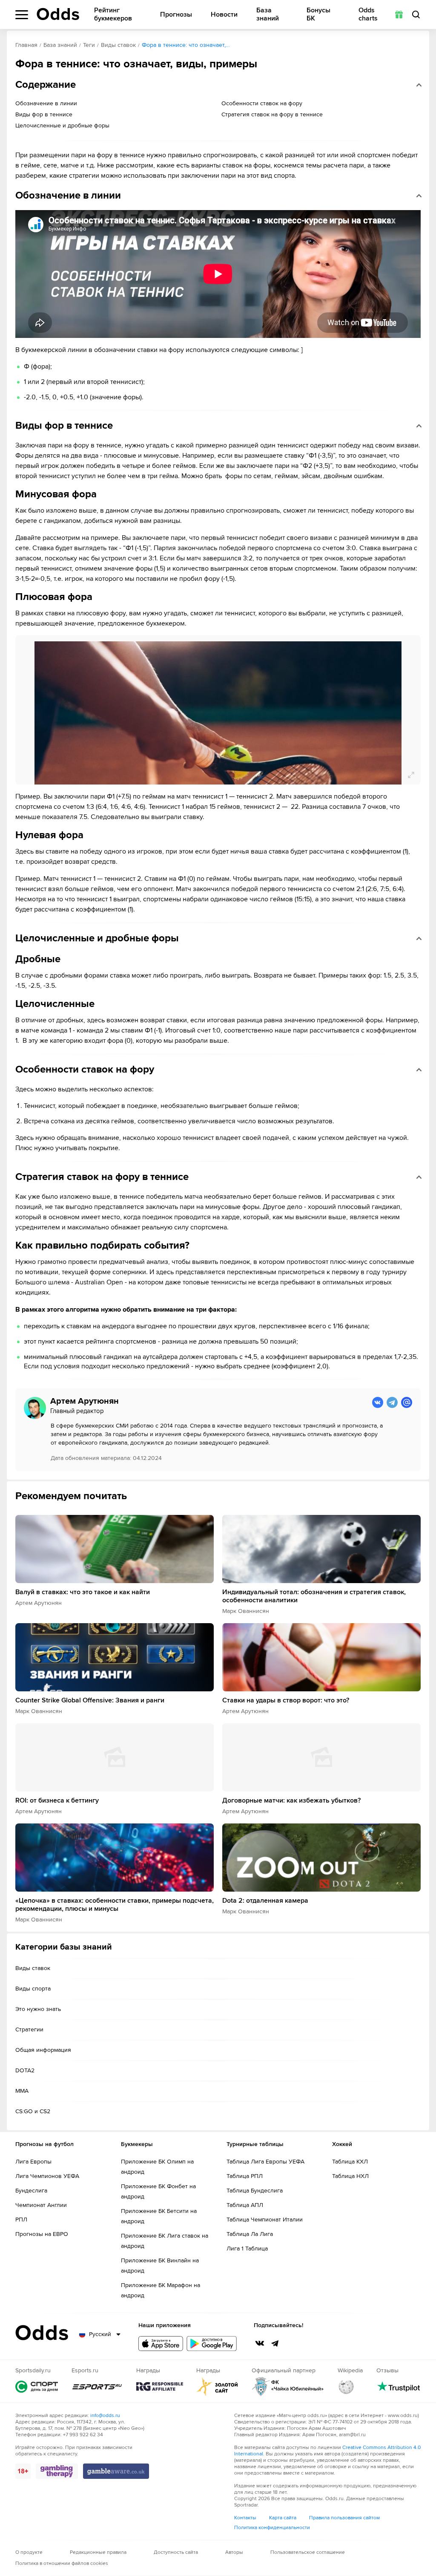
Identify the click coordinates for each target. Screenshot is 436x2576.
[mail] (407, 1402)
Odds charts (368, 14)
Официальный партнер (288, 2387)
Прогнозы (176, 15)
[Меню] (22, 15)
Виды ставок (118, 45)
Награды (160, 2387)
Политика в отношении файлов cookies (62, 2563)
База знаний (268, 14)
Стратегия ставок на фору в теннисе (272, 114)
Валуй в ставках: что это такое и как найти (83, 1592)
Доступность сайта (176, 2552)
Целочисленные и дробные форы (62, 125)
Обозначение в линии (46, 103)
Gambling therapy (57, 2471)
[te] (392, 1402)
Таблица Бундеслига (255, 2191)
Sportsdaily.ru (37, 2387)
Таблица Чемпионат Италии (265, 2220)
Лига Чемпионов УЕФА (47, 2176)
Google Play (212, 2344)
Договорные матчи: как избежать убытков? (291, 1801)
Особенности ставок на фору (262, 103)
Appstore (161, 2344)
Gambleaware (116, 2471)
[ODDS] (58, 14)
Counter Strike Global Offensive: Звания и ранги (90, 1701)
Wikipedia (346, 2387)
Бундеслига (31, 2191)
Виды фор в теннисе (44, 114)
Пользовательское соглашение (308, 2552)
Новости (224, 15)
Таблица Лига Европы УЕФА (265, 2162)
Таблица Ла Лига (250, 2234)
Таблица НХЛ (350, 2176)
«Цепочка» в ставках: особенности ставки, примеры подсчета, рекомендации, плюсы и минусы (115, 1905)
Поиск (416, 14)
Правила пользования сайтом (344, 2518)
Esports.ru (97, 2387)
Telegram (275, 2343)
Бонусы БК (318, 14)
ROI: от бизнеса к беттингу (57, 1801)
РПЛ (21, 2220)
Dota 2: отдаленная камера (265, 1901)
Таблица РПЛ (245, 2176)
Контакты (245, 2518)
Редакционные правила (98, 2552)
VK (260, 2343)
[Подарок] (399, 14)
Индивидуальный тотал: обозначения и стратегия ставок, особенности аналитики (314, 1596)
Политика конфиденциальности (272, 2528)
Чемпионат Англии (41, 2205)
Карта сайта (283, 2518)
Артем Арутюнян (39, 1603)
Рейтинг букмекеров (113, 14)
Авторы (234, 2552)
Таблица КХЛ (350, 2162)
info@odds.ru (105, 2416)
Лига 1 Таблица (247, 2249)
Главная (26, 45)
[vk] (378, 1402)
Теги (89, 45)
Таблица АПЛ (245, 2205)
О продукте (29, 2552)
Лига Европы (33, 2162)
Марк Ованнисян (246, 1611)
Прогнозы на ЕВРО (42, 2234)
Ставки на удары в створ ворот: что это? (286, 1701)
